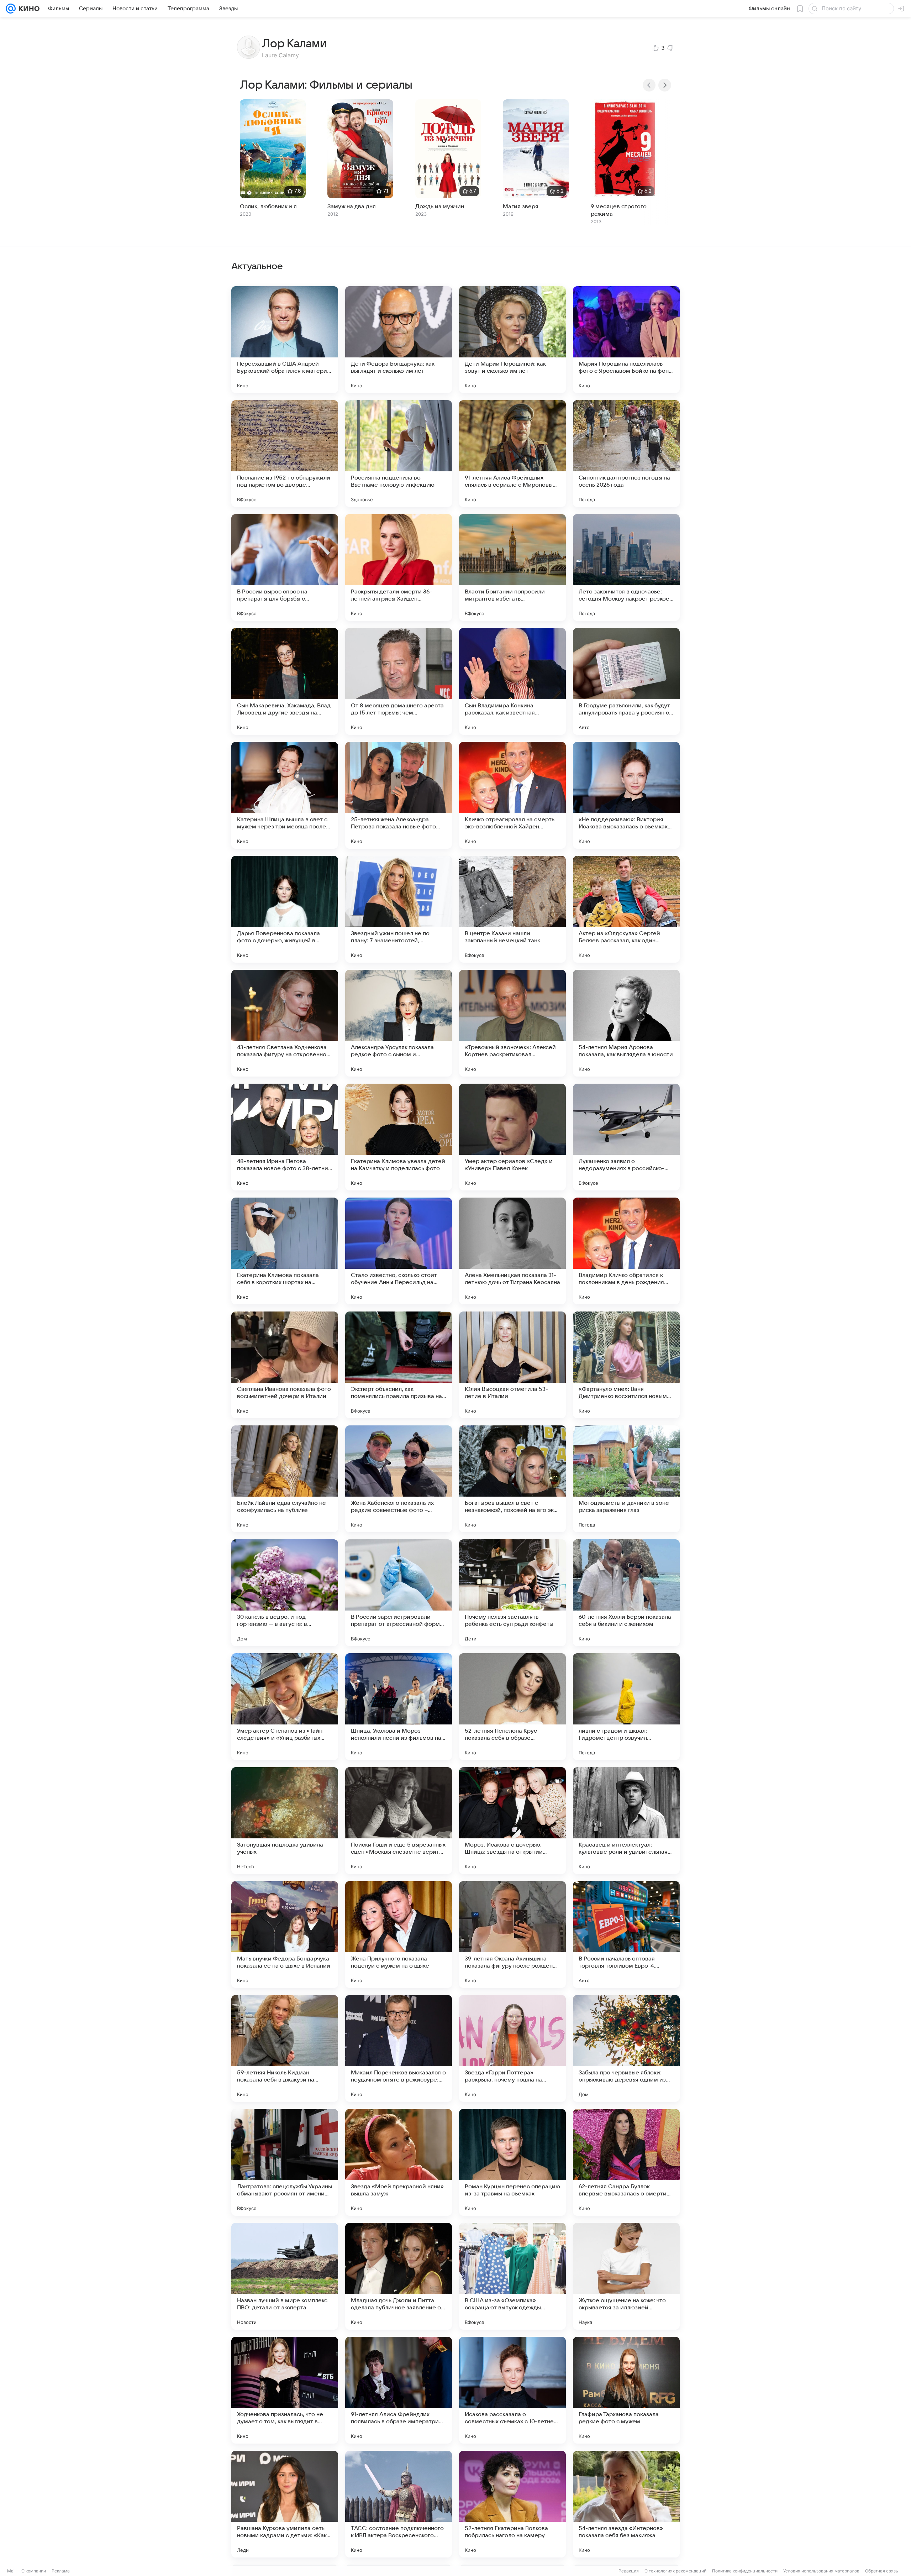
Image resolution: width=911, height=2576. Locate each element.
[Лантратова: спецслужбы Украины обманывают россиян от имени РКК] (285, 2162)
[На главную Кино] (28, 9)
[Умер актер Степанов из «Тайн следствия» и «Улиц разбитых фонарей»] (285, 1707)
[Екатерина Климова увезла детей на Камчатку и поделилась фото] (399, 1137)
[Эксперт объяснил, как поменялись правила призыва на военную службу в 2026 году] (399, 1365)
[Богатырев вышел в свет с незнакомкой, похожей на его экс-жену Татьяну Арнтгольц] (512, 1479)
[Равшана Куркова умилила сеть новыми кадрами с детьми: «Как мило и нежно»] (285, 2504)
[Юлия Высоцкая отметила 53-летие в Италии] (512, 1365)
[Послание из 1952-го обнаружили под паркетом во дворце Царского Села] (285, 454)
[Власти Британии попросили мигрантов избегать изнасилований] (512, 567)
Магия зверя (521, 206)
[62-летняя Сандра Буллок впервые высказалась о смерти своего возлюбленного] (626, 2162)
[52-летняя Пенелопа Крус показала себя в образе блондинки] (512, 1707)
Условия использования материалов (821, 2571)
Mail (11, 2571)
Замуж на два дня (352, 206)
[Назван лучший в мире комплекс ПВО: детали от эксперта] (285, 2276)
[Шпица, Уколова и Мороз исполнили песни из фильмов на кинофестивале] (399, 1707)
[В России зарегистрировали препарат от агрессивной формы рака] (399, 1593)
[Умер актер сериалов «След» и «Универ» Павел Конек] (512, 1137)
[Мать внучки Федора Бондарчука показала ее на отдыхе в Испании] (285, 1934)
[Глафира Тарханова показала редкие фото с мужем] (626, 2390)
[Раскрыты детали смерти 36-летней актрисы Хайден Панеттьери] (399, 567)
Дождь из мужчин (440, 206)
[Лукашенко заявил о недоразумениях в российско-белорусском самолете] (626, 1137)
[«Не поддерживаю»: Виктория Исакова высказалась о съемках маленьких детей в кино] (626, 795)
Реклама (61, 2571)
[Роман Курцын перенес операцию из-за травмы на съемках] (512, 2162)
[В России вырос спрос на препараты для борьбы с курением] (285, 567)
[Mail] (11, 9)
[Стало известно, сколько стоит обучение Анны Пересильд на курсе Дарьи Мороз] (399, 1251)
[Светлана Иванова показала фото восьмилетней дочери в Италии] (285, 1365)
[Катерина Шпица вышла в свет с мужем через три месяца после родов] (285, 795)
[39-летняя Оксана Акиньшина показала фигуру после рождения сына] (512, 1934)
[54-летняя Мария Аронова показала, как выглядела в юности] (626, 1023)
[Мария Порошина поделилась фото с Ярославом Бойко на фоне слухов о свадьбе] (626, 340)
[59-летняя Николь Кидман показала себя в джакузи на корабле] (285, 2048)
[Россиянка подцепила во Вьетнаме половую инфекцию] (399, 454)
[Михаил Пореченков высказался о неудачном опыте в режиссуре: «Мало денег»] (399, 2048)
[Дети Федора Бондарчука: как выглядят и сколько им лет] (399, 340)
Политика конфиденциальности (745, 2571)
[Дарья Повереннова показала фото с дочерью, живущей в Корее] (285, 909)
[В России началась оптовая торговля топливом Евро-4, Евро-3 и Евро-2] (626, 1934)
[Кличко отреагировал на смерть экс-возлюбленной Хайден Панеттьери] (512, 795)
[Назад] (649, 85)
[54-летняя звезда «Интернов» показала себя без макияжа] (626, 2504)
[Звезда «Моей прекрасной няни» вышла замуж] (399, 2162)
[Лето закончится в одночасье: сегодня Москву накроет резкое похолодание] (626, 567)
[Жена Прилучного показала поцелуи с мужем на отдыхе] (399, 1934)
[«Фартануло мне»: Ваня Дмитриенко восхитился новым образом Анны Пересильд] (626, 1365)
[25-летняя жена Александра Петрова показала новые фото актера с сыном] (399, 795)
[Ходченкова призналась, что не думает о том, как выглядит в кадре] (285, 2390)
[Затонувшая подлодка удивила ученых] (285, 1821)
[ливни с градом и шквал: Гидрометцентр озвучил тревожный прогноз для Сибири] (626, 1707)
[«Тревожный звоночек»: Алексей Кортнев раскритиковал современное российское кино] (512, 1023)
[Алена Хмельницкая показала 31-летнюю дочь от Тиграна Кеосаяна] (512, 1251)
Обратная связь (882, 2571)
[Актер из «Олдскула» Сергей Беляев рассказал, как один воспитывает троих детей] (626, 909)
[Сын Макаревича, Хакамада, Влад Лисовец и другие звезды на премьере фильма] (285, 681)
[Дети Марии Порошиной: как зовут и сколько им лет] (512, 340)
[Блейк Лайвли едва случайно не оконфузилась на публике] (285, 1479)
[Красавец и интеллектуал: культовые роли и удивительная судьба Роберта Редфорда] (626, 1821)
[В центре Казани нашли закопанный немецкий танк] (512, 909)
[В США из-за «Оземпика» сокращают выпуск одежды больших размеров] (512, 2276)
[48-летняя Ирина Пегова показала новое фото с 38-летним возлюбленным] (285, 1137)
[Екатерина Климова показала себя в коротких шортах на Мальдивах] (285, 1251)
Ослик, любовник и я (268, 206)
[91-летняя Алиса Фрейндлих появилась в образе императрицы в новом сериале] (399, 2390)
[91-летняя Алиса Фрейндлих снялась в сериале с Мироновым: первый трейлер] (512, 454)
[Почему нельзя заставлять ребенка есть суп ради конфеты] (512, 1593)
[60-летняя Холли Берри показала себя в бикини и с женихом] (626, 1593)
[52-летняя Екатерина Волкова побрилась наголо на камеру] (512, 2504)
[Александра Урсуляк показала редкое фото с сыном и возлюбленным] (399, 1023)
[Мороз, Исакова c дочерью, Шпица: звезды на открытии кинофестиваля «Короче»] (512, 1821)
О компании (34, 2571)
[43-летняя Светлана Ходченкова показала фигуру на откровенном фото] (285, 1023)
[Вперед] (665, 85)
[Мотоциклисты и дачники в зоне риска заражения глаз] (626, 1479)
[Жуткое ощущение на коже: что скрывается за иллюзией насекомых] (626, 2276)
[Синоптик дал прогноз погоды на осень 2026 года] (626, 454)
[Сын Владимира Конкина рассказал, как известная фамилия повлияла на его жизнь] (512, 681)
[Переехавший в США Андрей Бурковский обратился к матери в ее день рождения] (285, 340)
